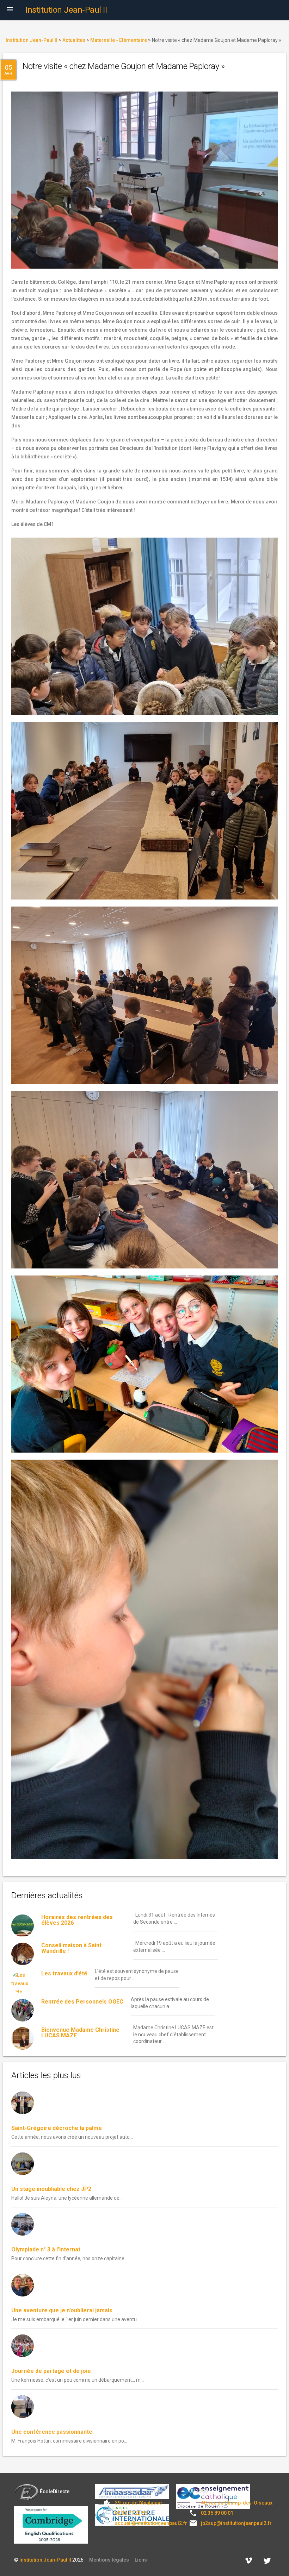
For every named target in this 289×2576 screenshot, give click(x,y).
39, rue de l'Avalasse (138, 2503)
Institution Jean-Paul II (45, 2560)
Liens (141, 2560)
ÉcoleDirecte (55, 2492)
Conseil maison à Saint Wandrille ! (71, 1948)
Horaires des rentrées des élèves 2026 (77, 1920)
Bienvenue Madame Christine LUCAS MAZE (80, 2033)
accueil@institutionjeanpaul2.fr (151, 2523)
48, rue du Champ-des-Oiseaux (237, 2503)
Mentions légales (109, 2560)
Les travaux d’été (64, 1973)
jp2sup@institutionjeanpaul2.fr (236, 2523)
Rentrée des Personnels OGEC (82, 2002)
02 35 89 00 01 (217, 2513)
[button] (10, 10)
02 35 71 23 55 (131, 2513)
